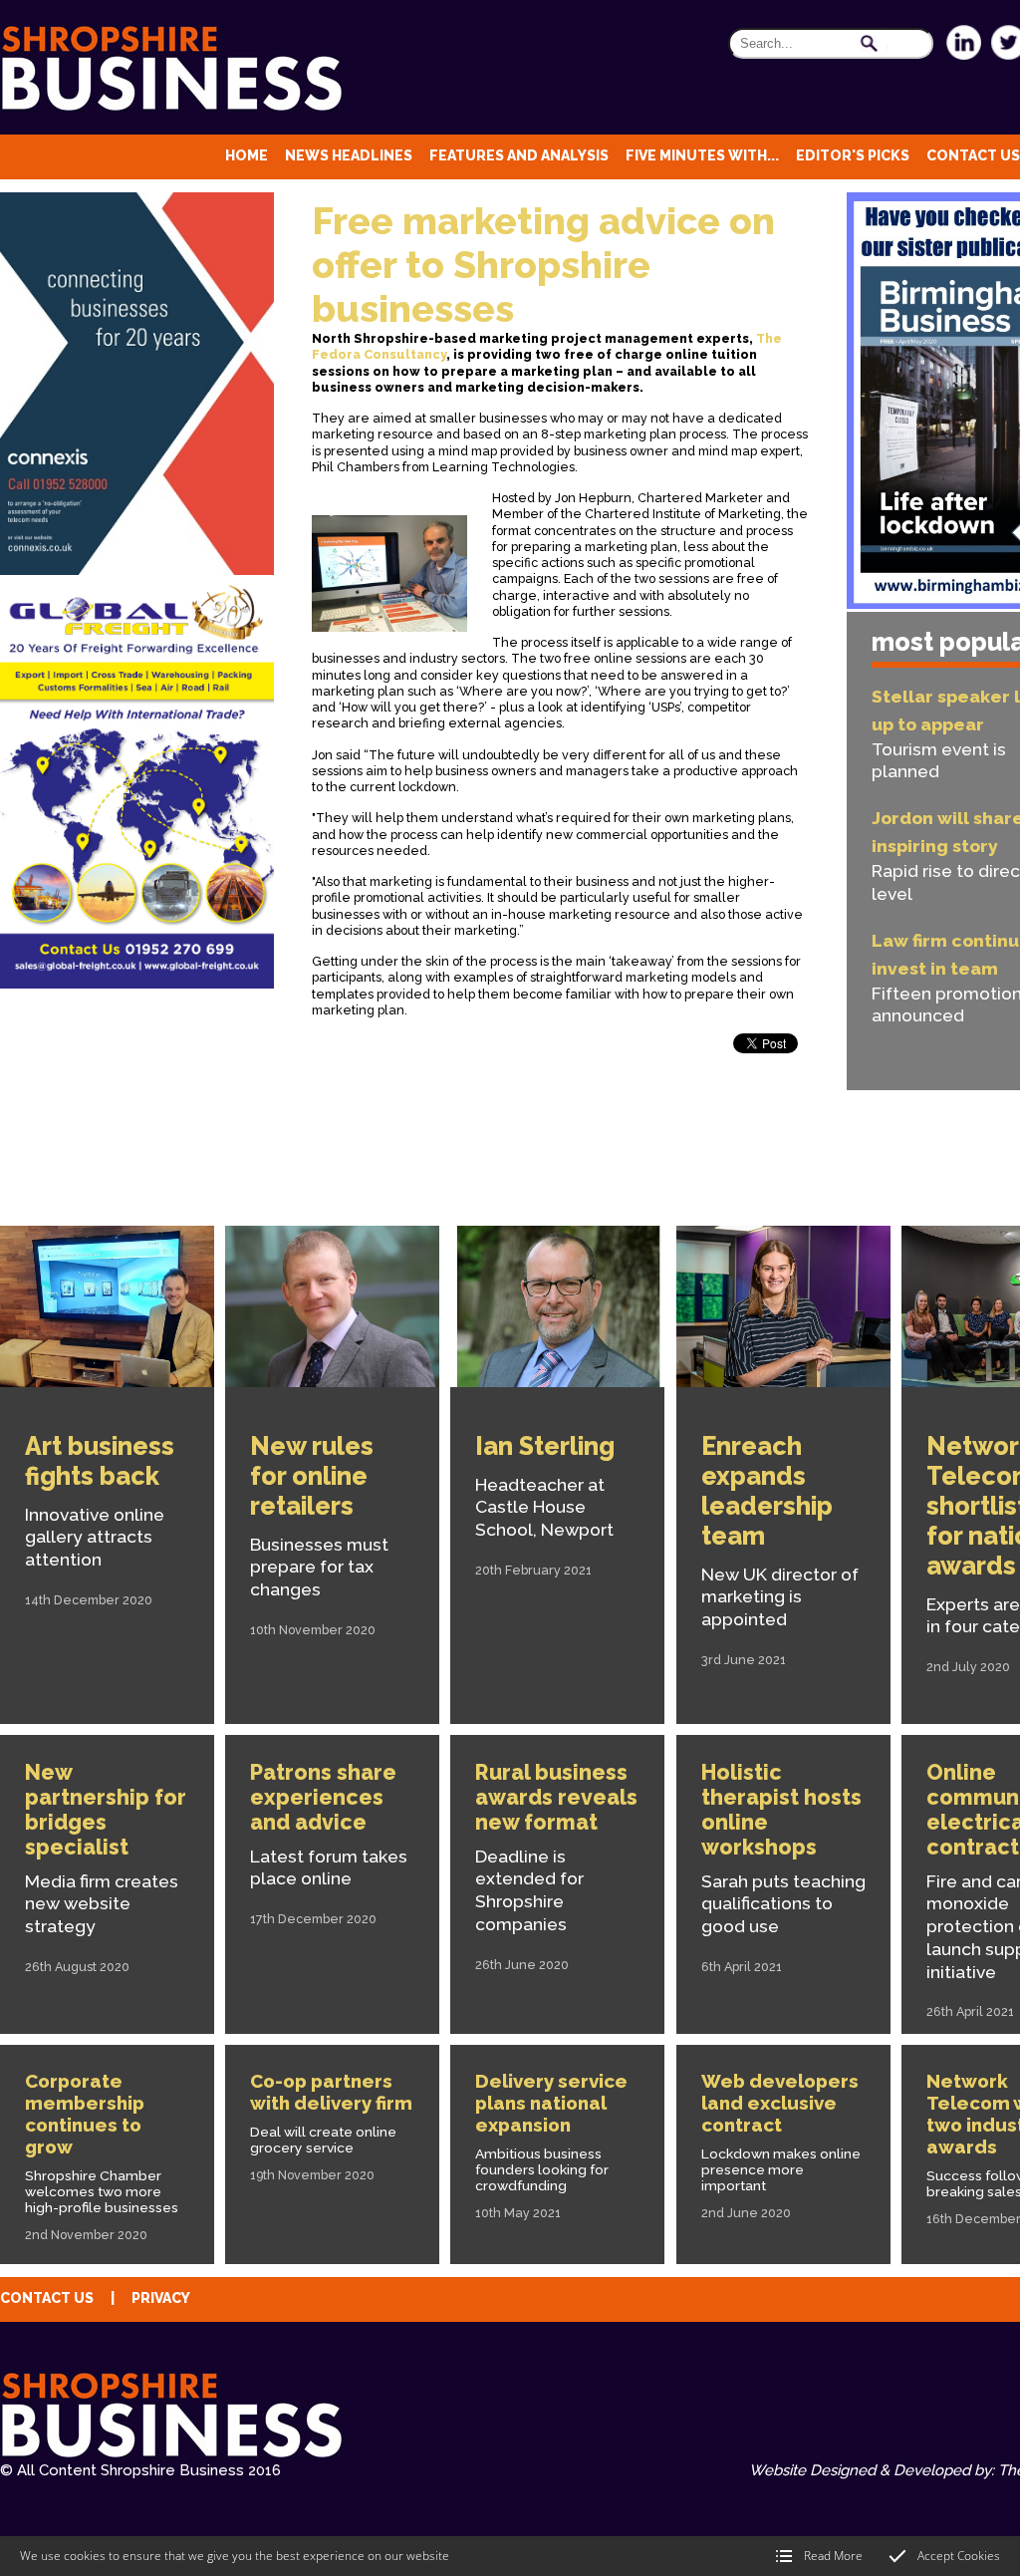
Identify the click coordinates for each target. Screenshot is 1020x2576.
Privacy (161, 2298)
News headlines (349, 155)
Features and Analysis (519, 155)
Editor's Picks (853, 155)
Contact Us (973, 155)
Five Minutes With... (702, 155)
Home (247, 155)
